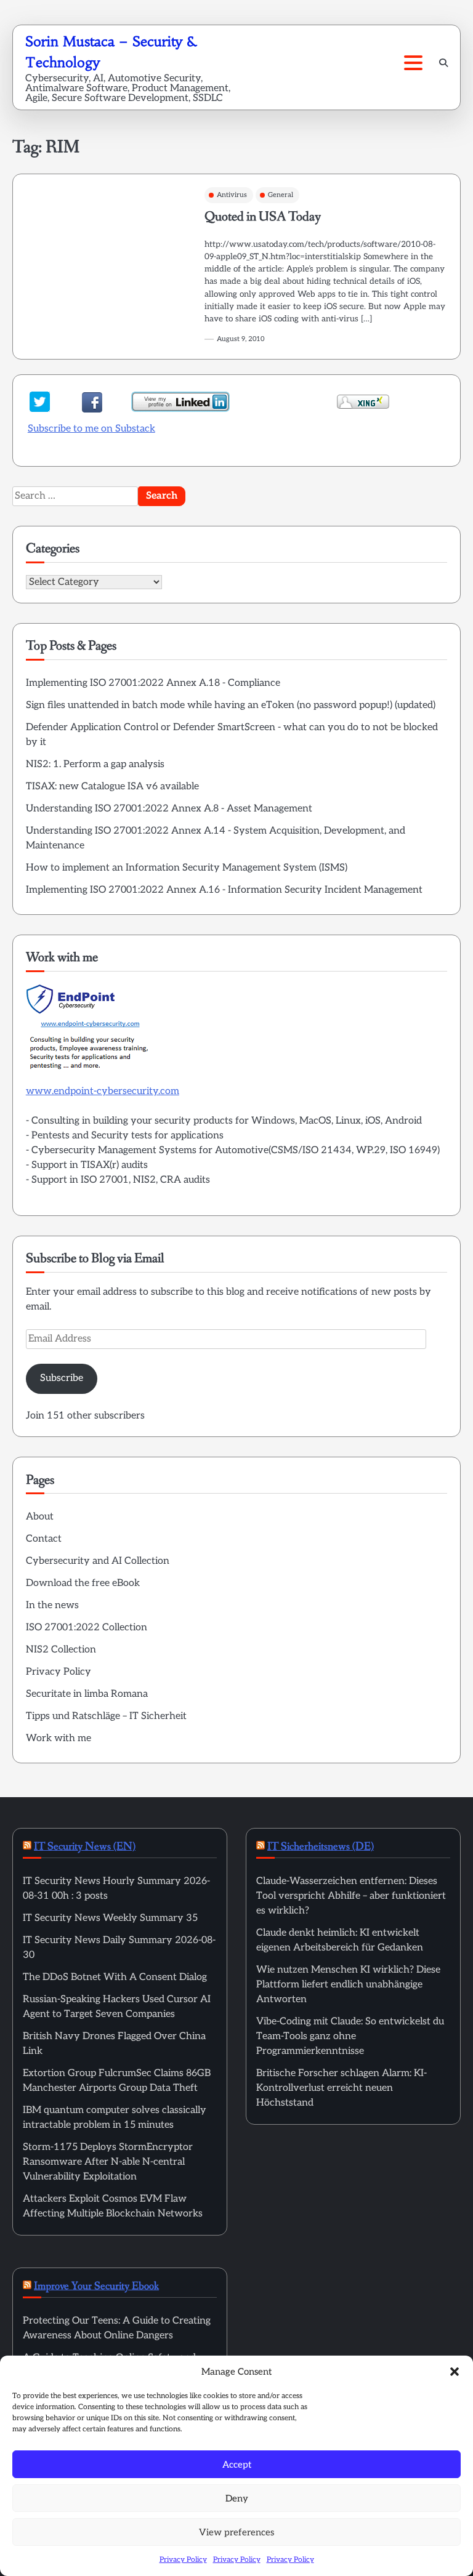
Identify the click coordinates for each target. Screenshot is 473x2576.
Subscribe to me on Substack (91, 429)
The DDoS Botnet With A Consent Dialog (115, 1977)
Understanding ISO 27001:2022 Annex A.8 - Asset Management (169, 809)
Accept (237, 2465)
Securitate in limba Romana (87, 1694)
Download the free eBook (83, 1583)
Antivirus (232, 195)
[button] (455, 2372)
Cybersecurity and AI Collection (98, 1561)
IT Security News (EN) (85, 1846)
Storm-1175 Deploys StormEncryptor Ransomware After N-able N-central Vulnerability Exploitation (108, 2162)
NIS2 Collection (61, 1650)
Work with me (59, 1738)
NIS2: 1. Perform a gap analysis (95, 764)
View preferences (236, 2532)
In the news (52, 1605)
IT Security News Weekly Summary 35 (110, 1918)
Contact (44, 1539)
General (281, 195)
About (40, 1517)
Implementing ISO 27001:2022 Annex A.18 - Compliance (153, 683)
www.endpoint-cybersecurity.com (103, 1091)
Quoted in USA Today (263, 217)
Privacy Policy (183, 2560)
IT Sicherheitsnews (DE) (321, 1846)
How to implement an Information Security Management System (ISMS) (187, 868)
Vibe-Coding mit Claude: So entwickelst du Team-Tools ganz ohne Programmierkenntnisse (350, 2036)
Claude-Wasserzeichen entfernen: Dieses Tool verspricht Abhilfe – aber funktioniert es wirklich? (351, 1896)
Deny (237, 2498)
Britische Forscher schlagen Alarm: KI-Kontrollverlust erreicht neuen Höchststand (342, 2088)
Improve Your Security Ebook (96, 2286)
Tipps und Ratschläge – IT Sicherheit (106, 1716)
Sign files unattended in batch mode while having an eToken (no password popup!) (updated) (231, 705)
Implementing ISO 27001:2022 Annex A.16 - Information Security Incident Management (224, 890)
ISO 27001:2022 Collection (87, 1628)
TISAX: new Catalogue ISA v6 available (112, 787)
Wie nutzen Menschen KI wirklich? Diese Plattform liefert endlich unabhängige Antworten (348, 1985)
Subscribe (62, 1378)
